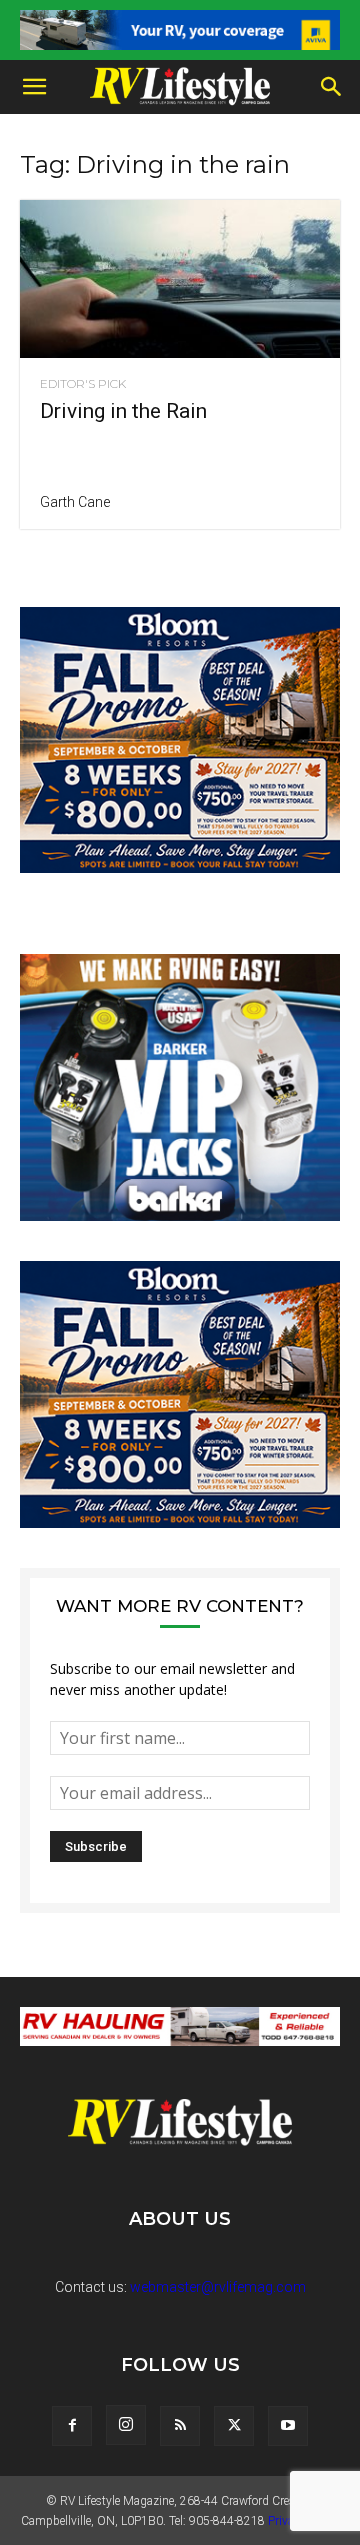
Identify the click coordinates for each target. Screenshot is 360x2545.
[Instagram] (126, 2425)
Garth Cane (75, 502)
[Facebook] (72, 2426)
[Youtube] (288, 2426)
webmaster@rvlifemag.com (218, 2287)
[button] (34, 87)
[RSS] (180, 2426)
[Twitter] (234, 2426)
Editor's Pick (83, 384)
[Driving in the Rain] (180, 279)
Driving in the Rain (123, 411)
